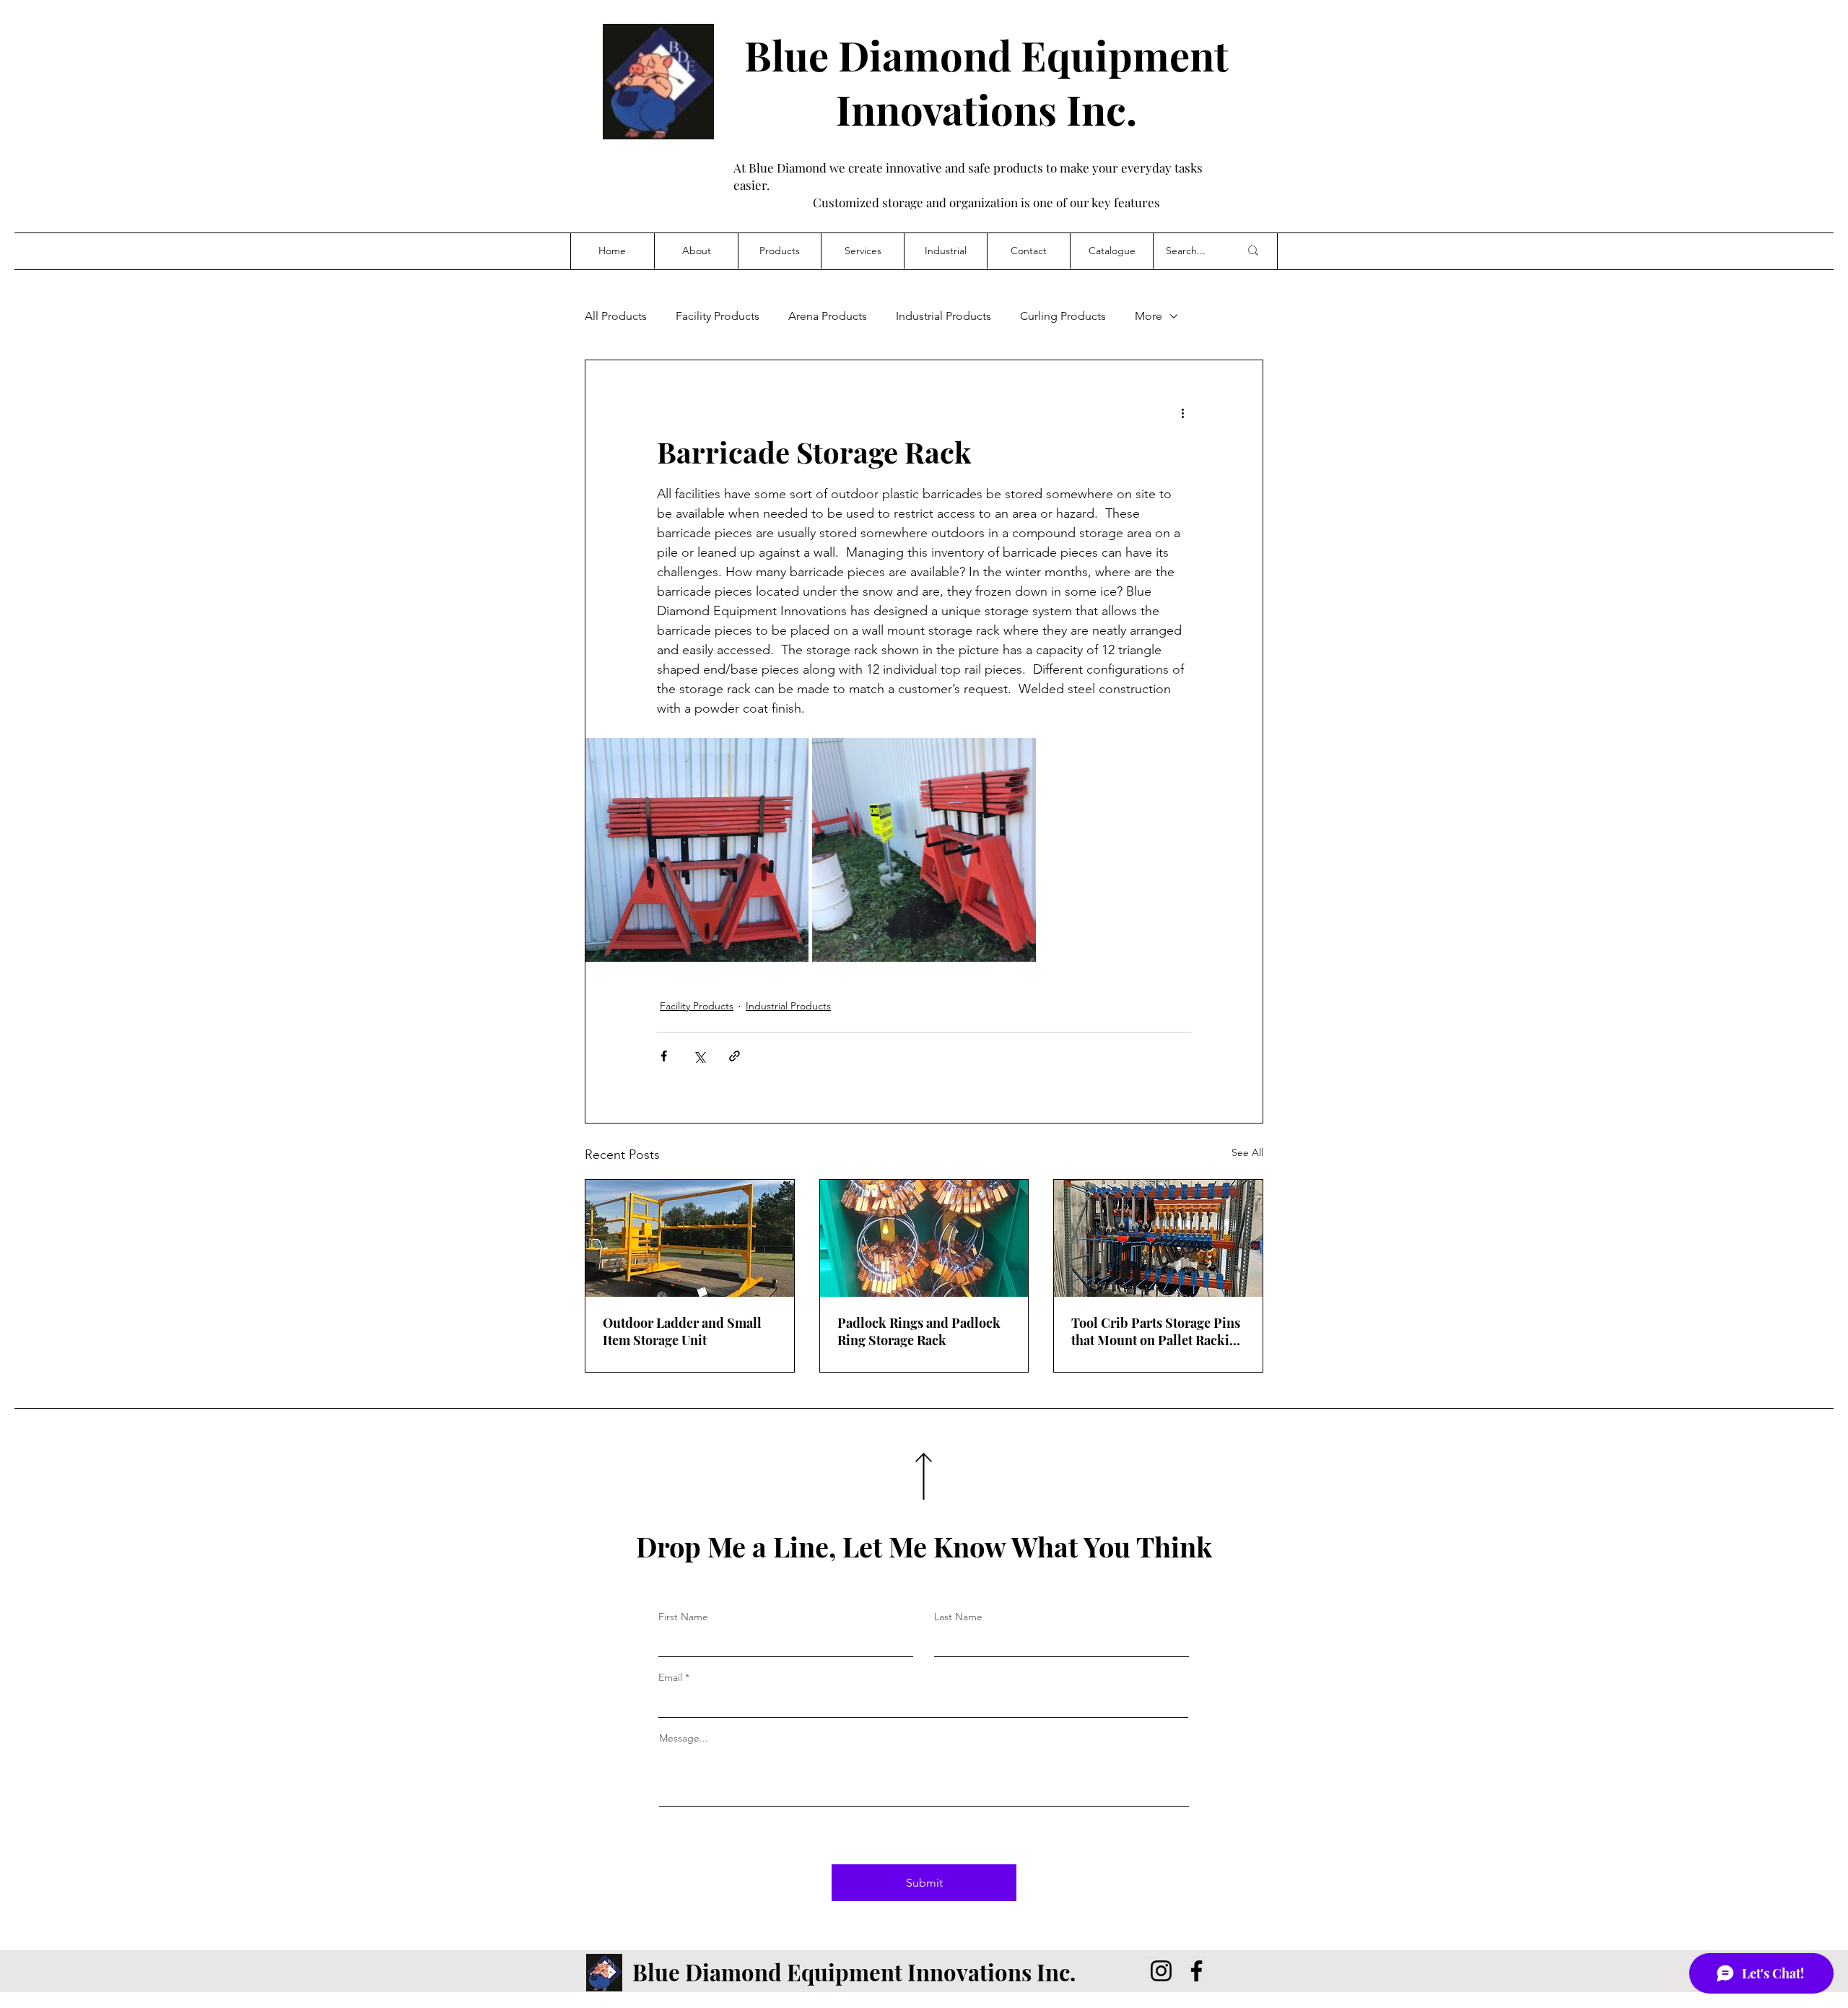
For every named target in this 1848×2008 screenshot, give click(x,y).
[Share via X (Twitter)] (699, 1056)
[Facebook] (1197, 1971)
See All (1247, 1152)
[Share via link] (735, 1056)
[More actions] (1182, 412)
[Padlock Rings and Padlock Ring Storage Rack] (924, 1238)
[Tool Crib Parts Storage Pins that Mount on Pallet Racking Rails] (1158, 1238)
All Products (616, 316)
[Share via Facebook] (664, 1056)
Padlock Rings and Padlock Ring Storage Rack (919, 1331)
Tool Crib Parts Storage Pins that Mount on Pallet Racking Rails (1158, 1331)
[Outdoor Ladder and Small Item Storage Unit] (690, 1238)
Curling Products (1063, 316)
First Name (683, 1617)
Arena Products (828, 316)
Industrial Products (943, 316)
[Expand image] (697, 849)
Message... (684, 1738)
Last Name (958, 1617)
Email (670, 1677)
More (1149, 316)
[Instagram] (1161, 1971)
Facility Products (718, 316)
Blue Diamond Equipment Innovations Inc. (986, 82)
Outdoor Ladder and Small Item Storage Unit (682, 1331)
